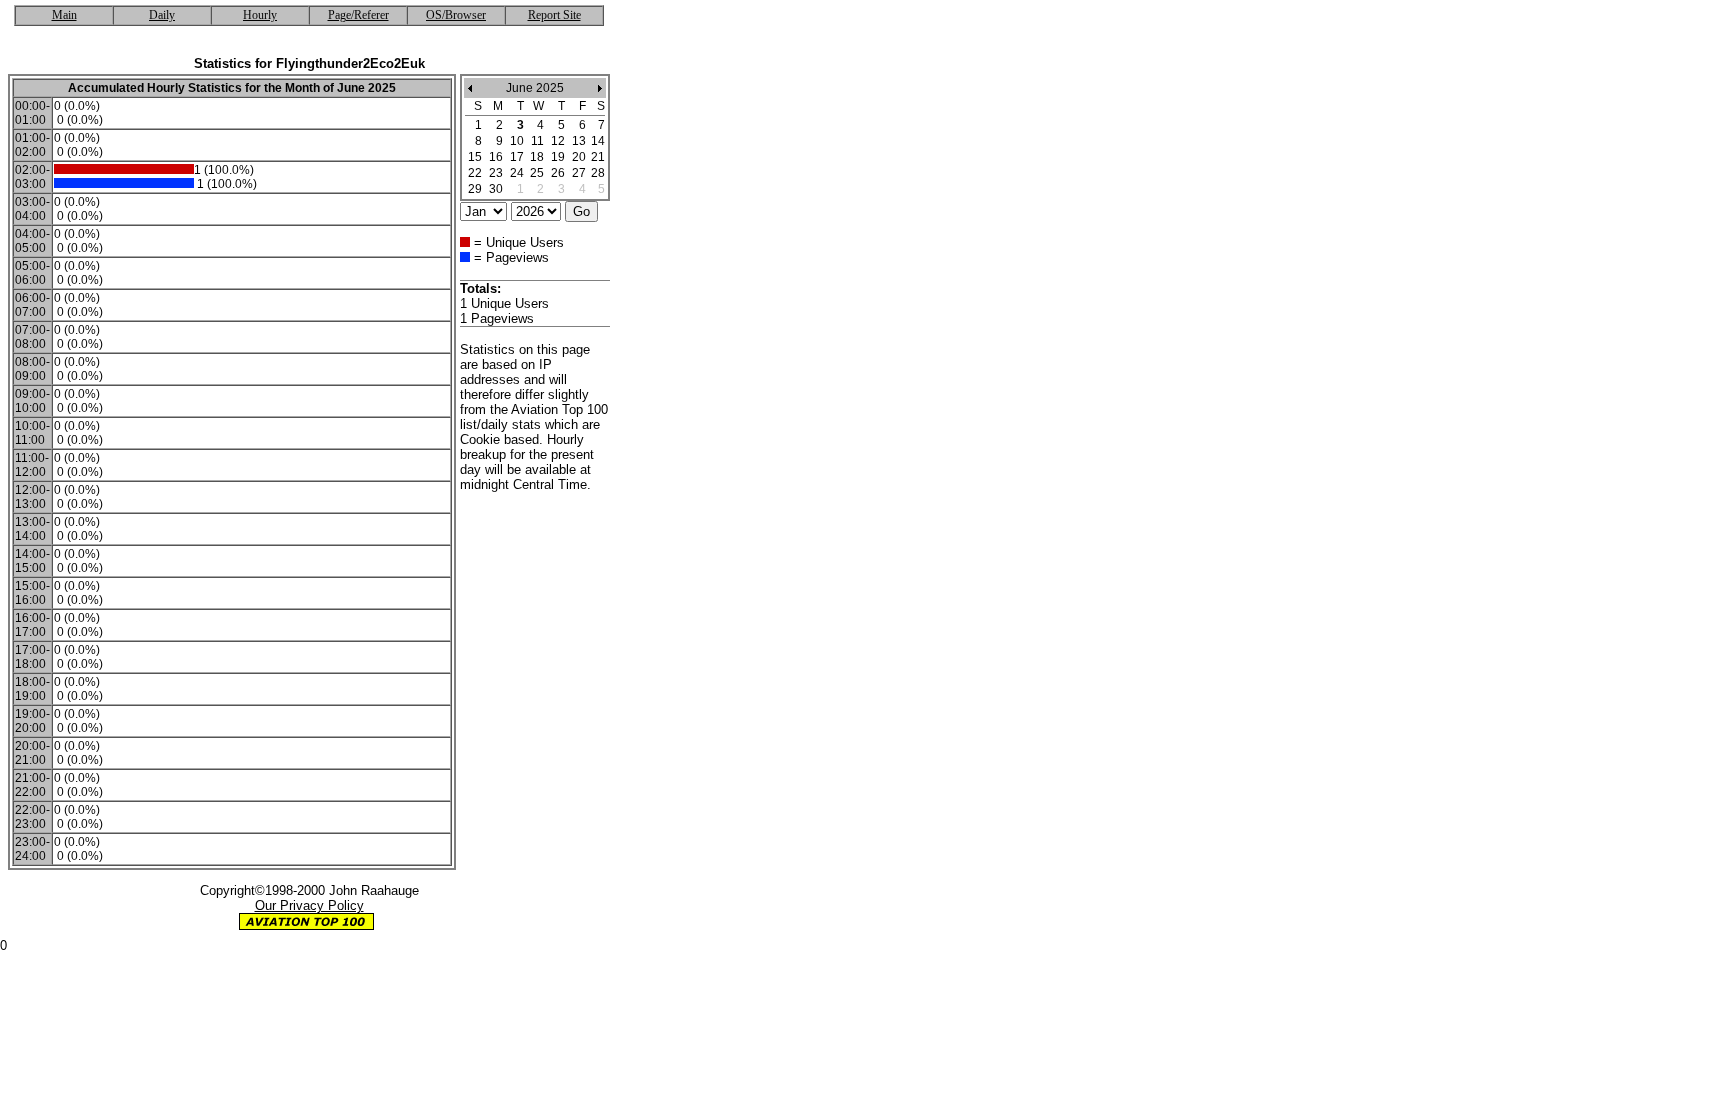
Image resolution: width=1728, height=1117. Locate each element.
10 (517, 141)
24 (517, 173)
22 (475, 173)
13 (579, 141)
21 (598, 157)
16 (496, 157)
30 (496, 189)
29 (475, 189)
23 (496, 173)
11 (537, 141)
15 (475, 157)
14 (598, 141)
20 (579, 157)
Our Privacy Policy (309, 905)
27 (579, 173)
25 (537, 173)
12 (558, 141)
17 (517, 157)
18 (537, 157)
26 (558, 173)
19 (558, 157)
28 (598, 173)
